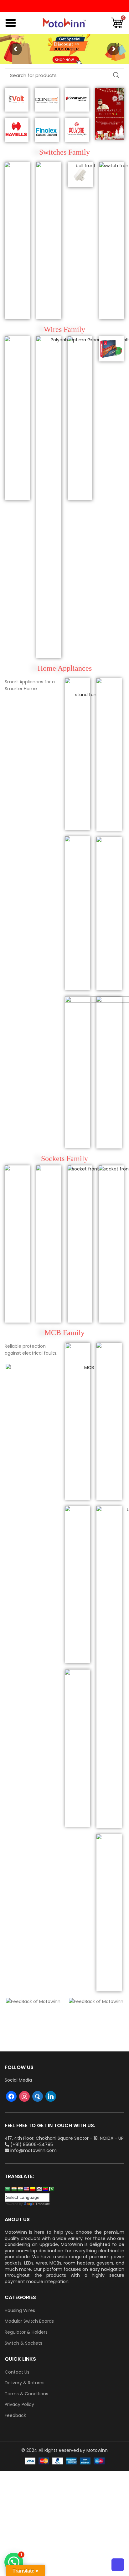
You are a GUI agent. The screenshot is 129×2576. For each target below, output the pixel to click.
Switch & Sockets (23, 2343)
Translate (43, 2204)
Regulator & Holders (26, 2332)
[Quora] (38, 2096)
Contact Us (17, 2372)
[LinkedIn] (51, 2096)
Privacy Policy (19, 2405)
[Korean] (39, 2189)
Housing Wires (20, 2311)
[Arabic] (8, 2189)
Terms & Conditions (26, 2394)
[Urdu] (51, 2189)
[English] (26, 2189)
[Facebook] (11, 2096)
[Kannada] (33, 2189)
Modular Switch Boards (29, 2321)
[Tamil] (20, 2189)
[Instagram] (24, 2096)
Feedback (15, 2416)
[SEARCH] (116, 75)
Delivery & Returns (25, 2383)
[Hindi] (14, 2189)
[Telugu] (45, 2189)
